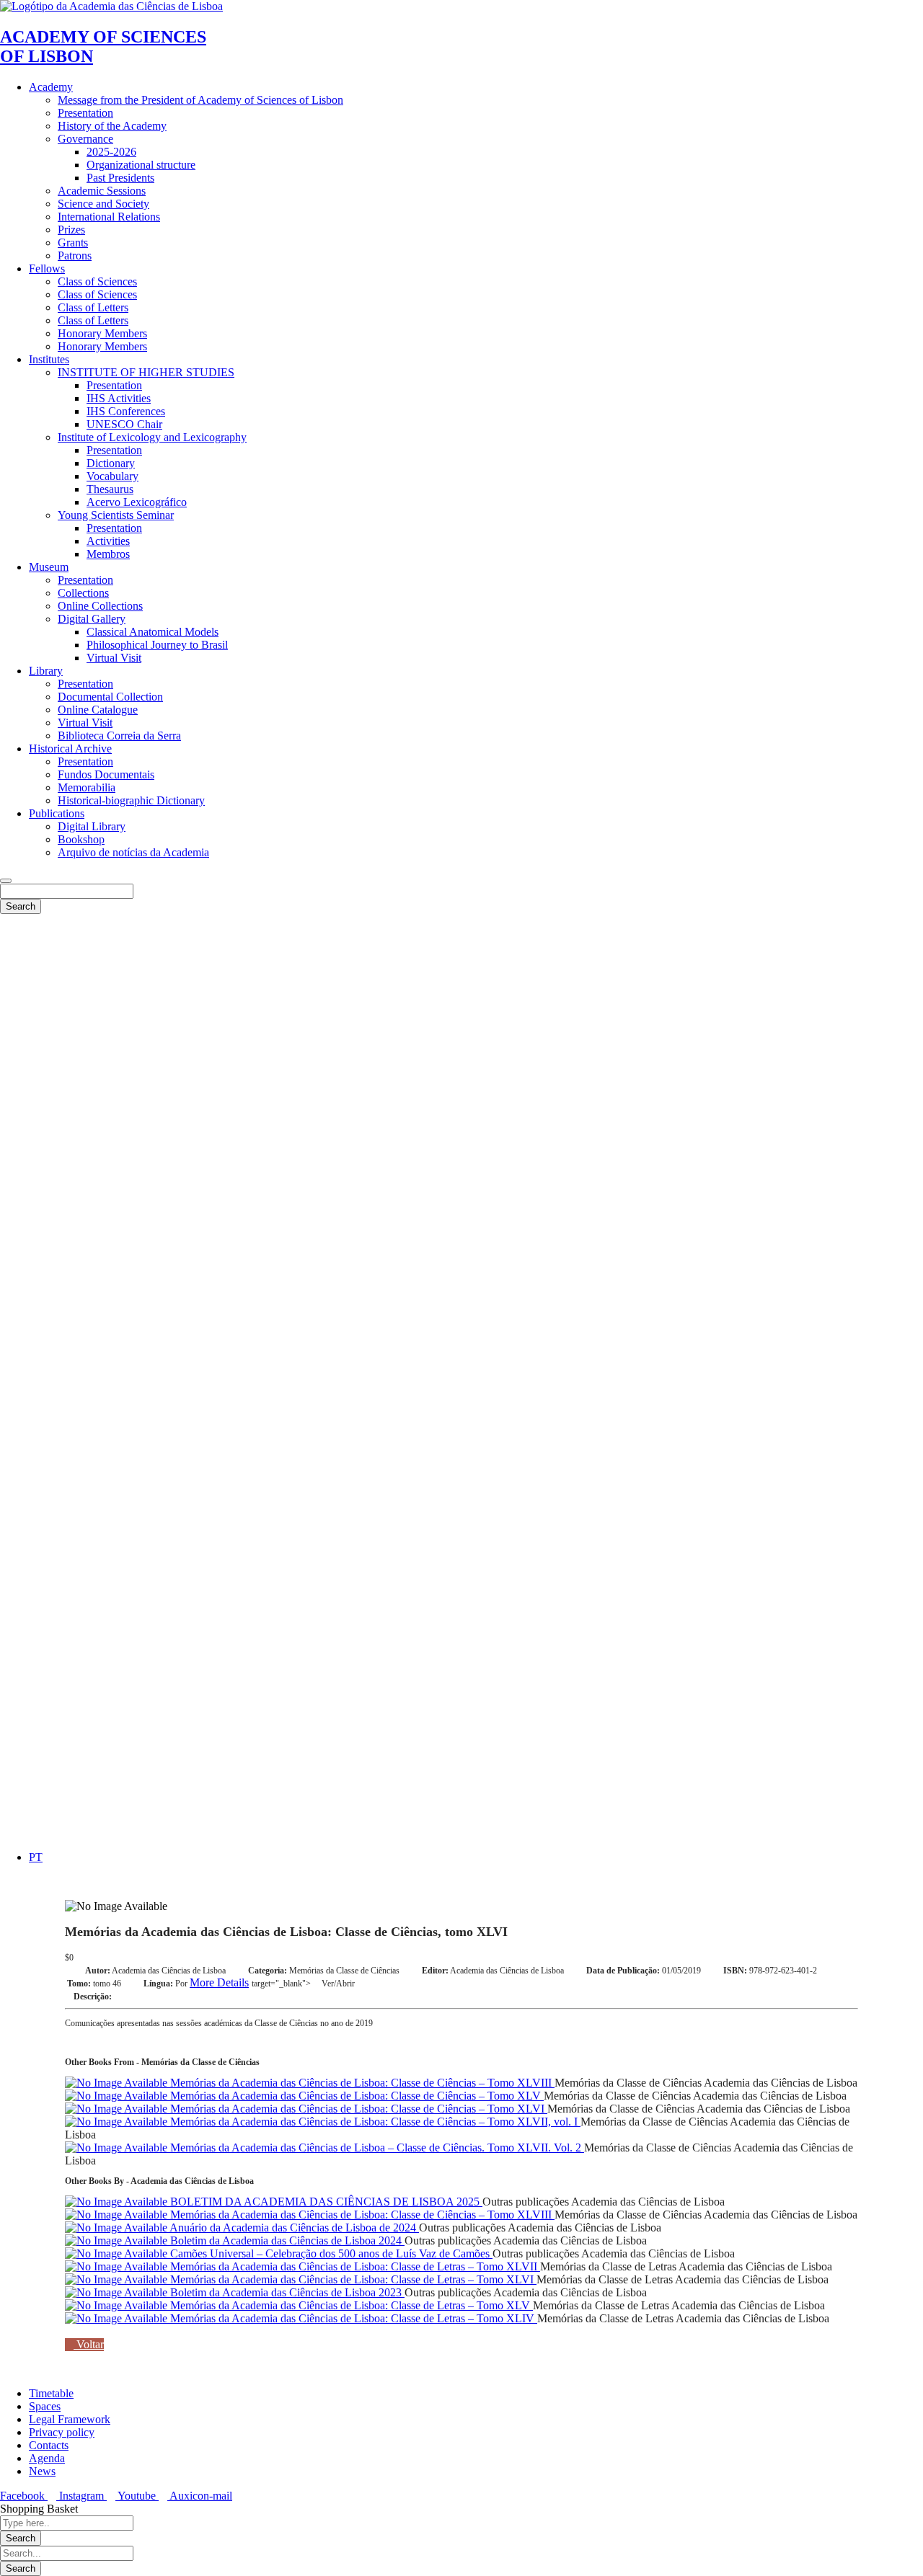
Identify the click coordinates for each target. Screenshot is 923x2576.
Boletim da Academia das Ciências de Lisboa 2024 (286, 2240)
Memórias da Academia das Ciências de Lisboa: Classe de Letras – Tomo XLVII (354, 2266)
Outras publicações (526, 2202)
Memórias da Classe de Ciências (344, 1971)
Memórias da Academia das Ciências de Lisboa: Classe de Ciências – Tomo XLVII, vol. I (374, 2122)
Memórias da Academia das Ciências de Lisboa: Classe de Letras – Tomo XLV (350, 2305)
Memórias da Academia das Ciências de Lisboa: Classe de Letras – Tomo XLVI (352, 2279)
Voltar (89, 2344)
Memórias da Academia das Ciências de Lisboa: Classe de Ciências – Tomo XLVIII (361, 2083)
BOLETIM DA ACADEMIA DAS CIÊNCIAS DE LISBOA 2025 (325, 2202)
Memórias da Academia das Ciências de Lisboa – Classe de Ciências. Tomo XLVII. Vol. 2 (376, 2148)
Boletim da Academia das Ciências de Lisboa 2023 (286, 2292)
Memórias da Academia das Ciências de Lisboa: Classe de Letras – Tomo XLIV (352, 2318)
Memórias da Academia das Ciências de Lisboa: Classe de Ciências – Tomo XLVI (357, 2109)
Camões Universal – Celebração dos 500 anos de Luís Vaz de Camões (330, 2253)
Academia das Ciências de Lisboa (169, 1971)
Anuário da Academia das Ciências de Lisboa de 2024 (293, 2228)
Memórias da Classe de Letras (608, 2266)
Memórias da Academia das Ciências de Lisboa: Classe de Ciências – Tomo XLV (355, 2096)
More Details (219, 1982)
